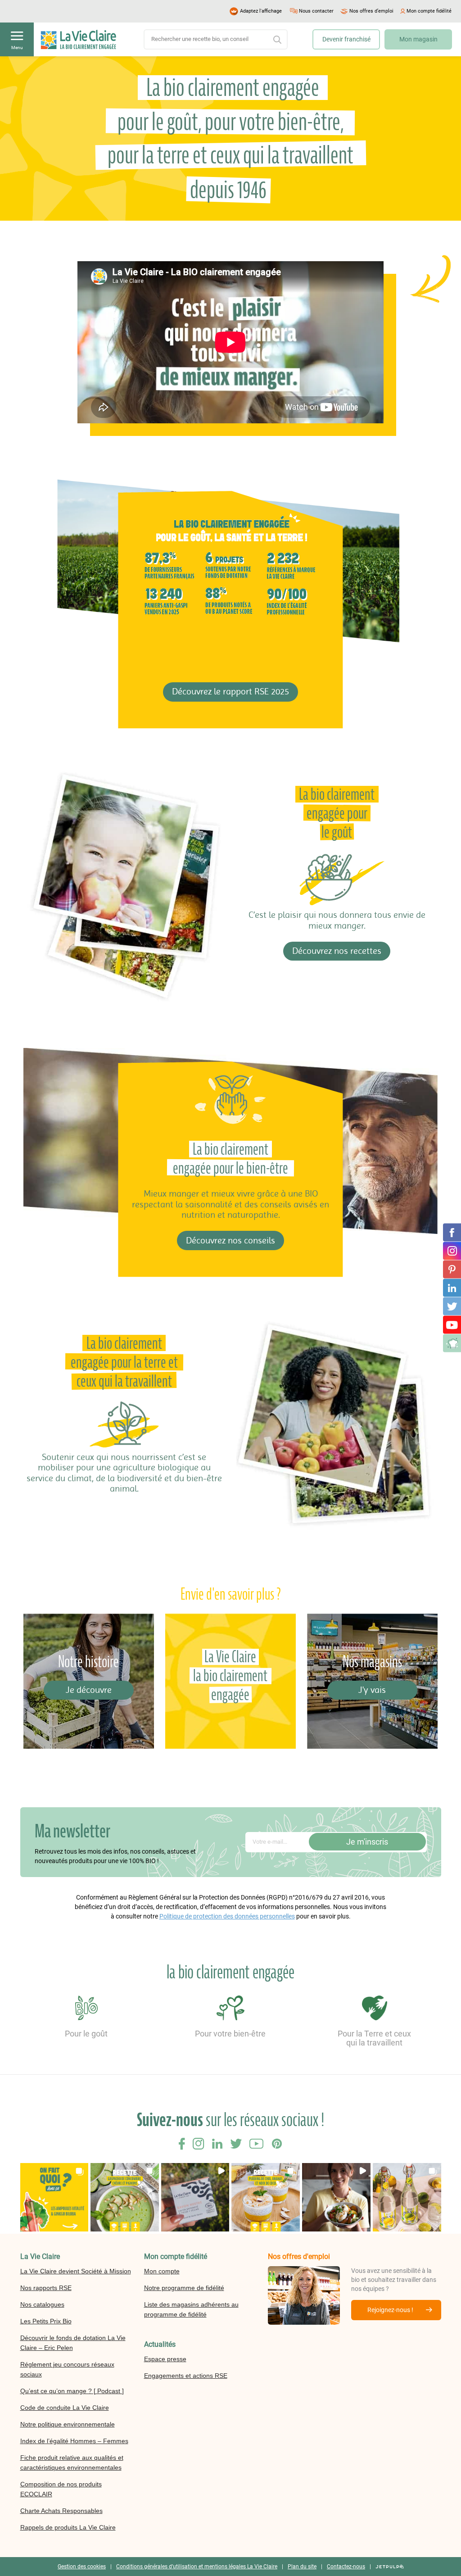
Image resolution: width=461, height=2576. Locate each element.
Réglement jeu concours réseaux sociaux (67, 2369)
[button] (54, 2197)
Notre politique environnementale (68, 2424)
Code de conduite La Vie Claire (65, 2408)
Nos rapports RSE (46, 2288)
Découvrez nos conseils (230, 1240)
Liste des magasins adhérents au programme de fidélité (191, 2309)
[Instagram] (452, 1251)
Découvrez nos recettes (337, 951)
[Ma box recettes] (452, 1343)
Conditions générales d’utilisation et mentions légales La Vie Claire (197, 2567)
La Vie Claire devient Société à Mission (76, 2271)
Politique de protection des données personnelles (227, 1916)
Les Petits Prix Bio (46, 2321)
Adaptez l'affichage (261, 11)
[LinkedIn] (452, 1288)
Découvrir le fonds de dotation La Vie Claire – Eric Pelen (73, 2343)
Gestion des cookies (82, 2567)
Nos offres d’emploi (371, 11)
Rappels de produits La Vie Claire (68, 2527)
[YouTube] (452, 1325)
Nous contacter (316, 11)
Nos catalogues (42, 2304)
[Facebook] (452, 1233)
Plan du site (302, 2567)
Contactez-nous (346, 2567)
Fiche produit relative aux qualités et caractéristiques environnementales (72, 2463)
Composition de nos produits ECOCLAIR (61, 2489)
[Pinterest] (452, 1270)
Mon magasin (418, 39)
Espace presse (165, 2359)
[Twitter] (452, 1306)
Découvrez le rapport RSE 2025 (230, 692)
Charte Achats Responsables (61, 2511)
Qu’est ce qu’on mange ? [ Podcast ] (72, 2391)
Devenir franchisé (346, 39)
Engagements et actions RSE (186, 2376)
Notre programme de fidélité (184, 2288)
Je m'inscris (367, 1842)
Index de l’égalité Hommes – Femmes (74, 2441)
